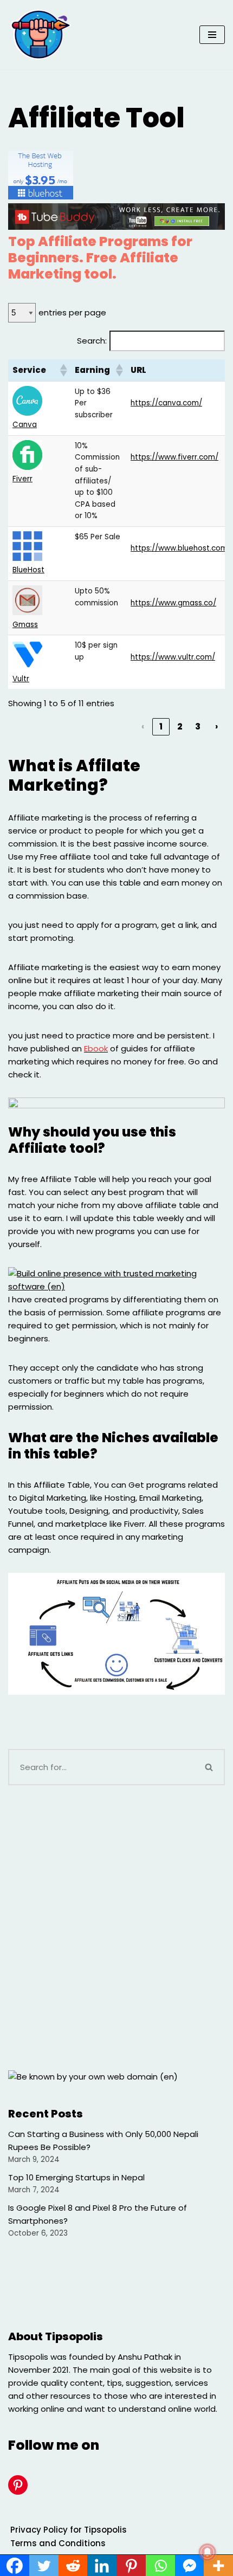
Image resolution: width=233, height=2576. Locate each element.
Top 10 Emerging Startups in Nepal (76, 2177)
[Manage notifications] (208, 2552)
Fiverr (22, 479)
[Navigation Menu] (212, 35)
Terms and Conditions (58, 2543)
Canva (25, 425)
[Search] (210, 1767)
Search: (92, 341)
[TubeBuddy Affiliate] (116, 227)
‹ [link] (143, 727)
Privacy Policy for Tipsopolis (69, 2530)
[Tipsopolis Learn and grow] (41, 35)
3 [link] (198, 727)
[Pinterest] (18, 2485)
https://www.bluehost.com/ (181, 548)
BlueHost (28, 570)
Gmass (25, 625)
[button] (63, 370)
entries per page (72, 312)
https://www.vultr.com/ (173, 657)
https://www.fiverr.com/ (174, 457)
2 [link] (180, 727)
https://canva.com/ (166, 403)
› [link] (216, 727)
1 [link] (161, 727)
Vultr (21, 679)
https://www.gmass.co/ (173, 603)
